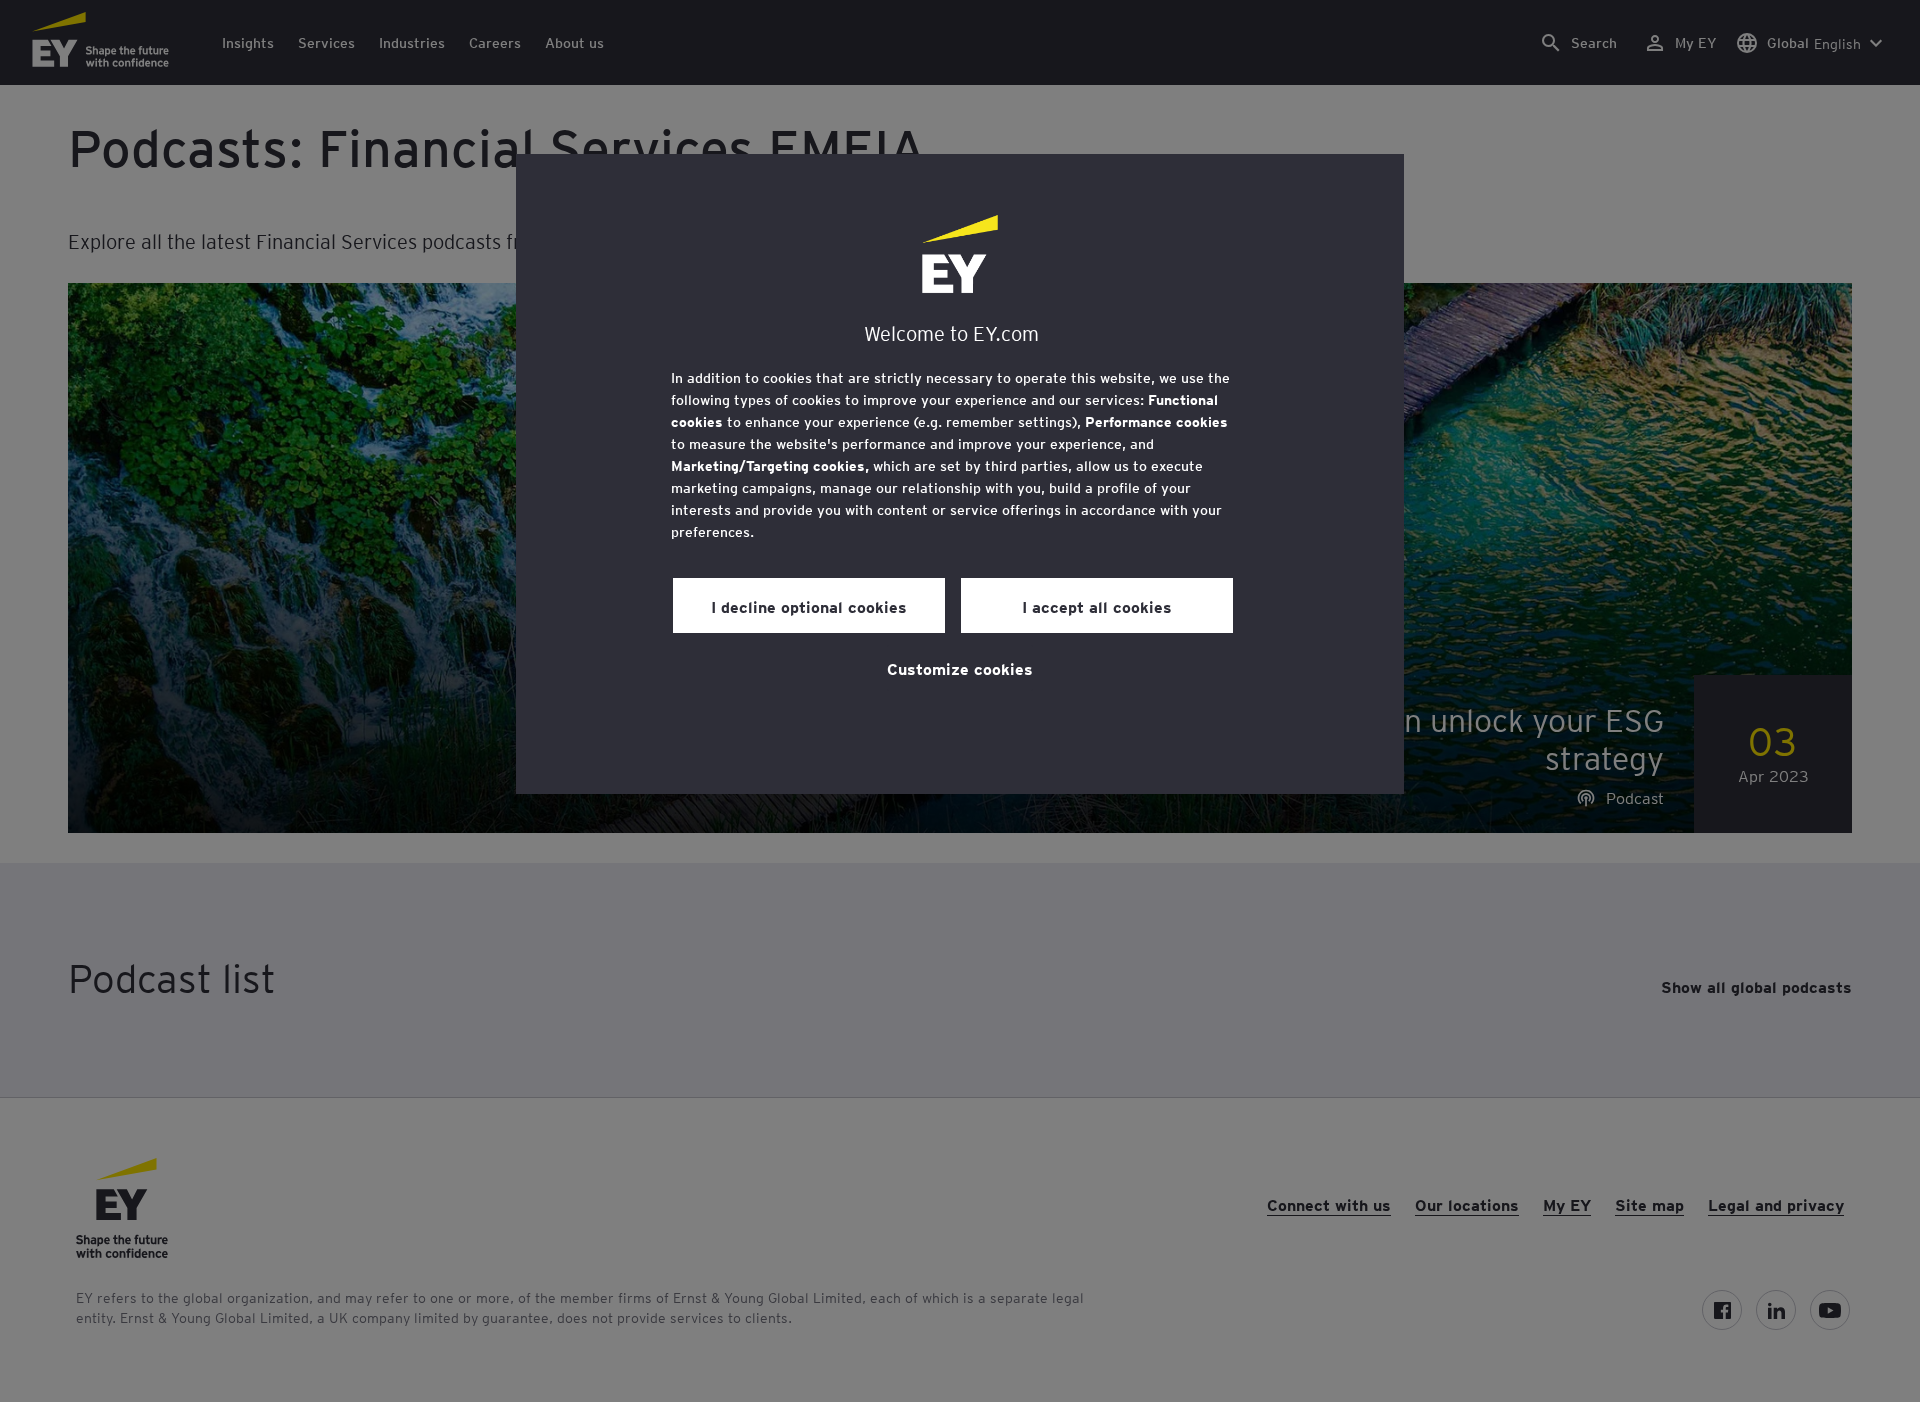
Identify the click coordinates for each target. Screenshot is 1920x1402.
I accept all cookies (1097, 606)
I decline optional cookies (809, 606)
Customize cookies (960, 668)
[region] (960, 474)
